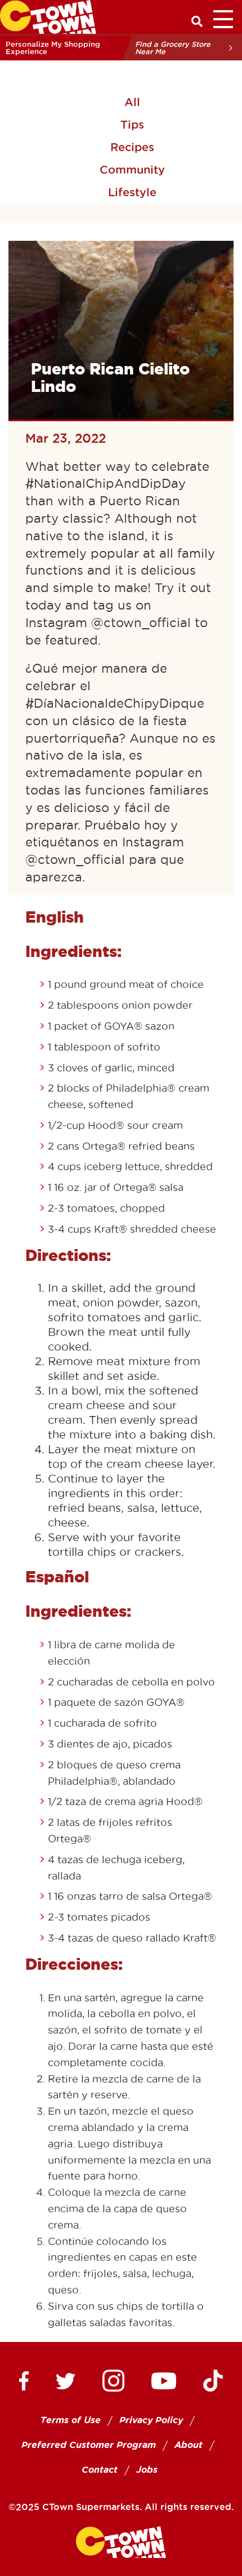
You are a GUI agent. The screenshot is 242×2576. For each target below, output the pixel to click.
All (132, 102)
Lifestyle (132, 192)
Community (132, 170)
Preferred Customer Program (89, 2445)
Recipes (132, 147)
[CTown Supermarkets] (48, 16)
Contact (100, 2470)
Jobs (147, 2470)
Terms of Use (71, 2420)
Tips (132, 125)
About (189, 2445)
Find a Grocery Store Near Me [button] (173, 48)
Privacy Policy (151, 2420)
